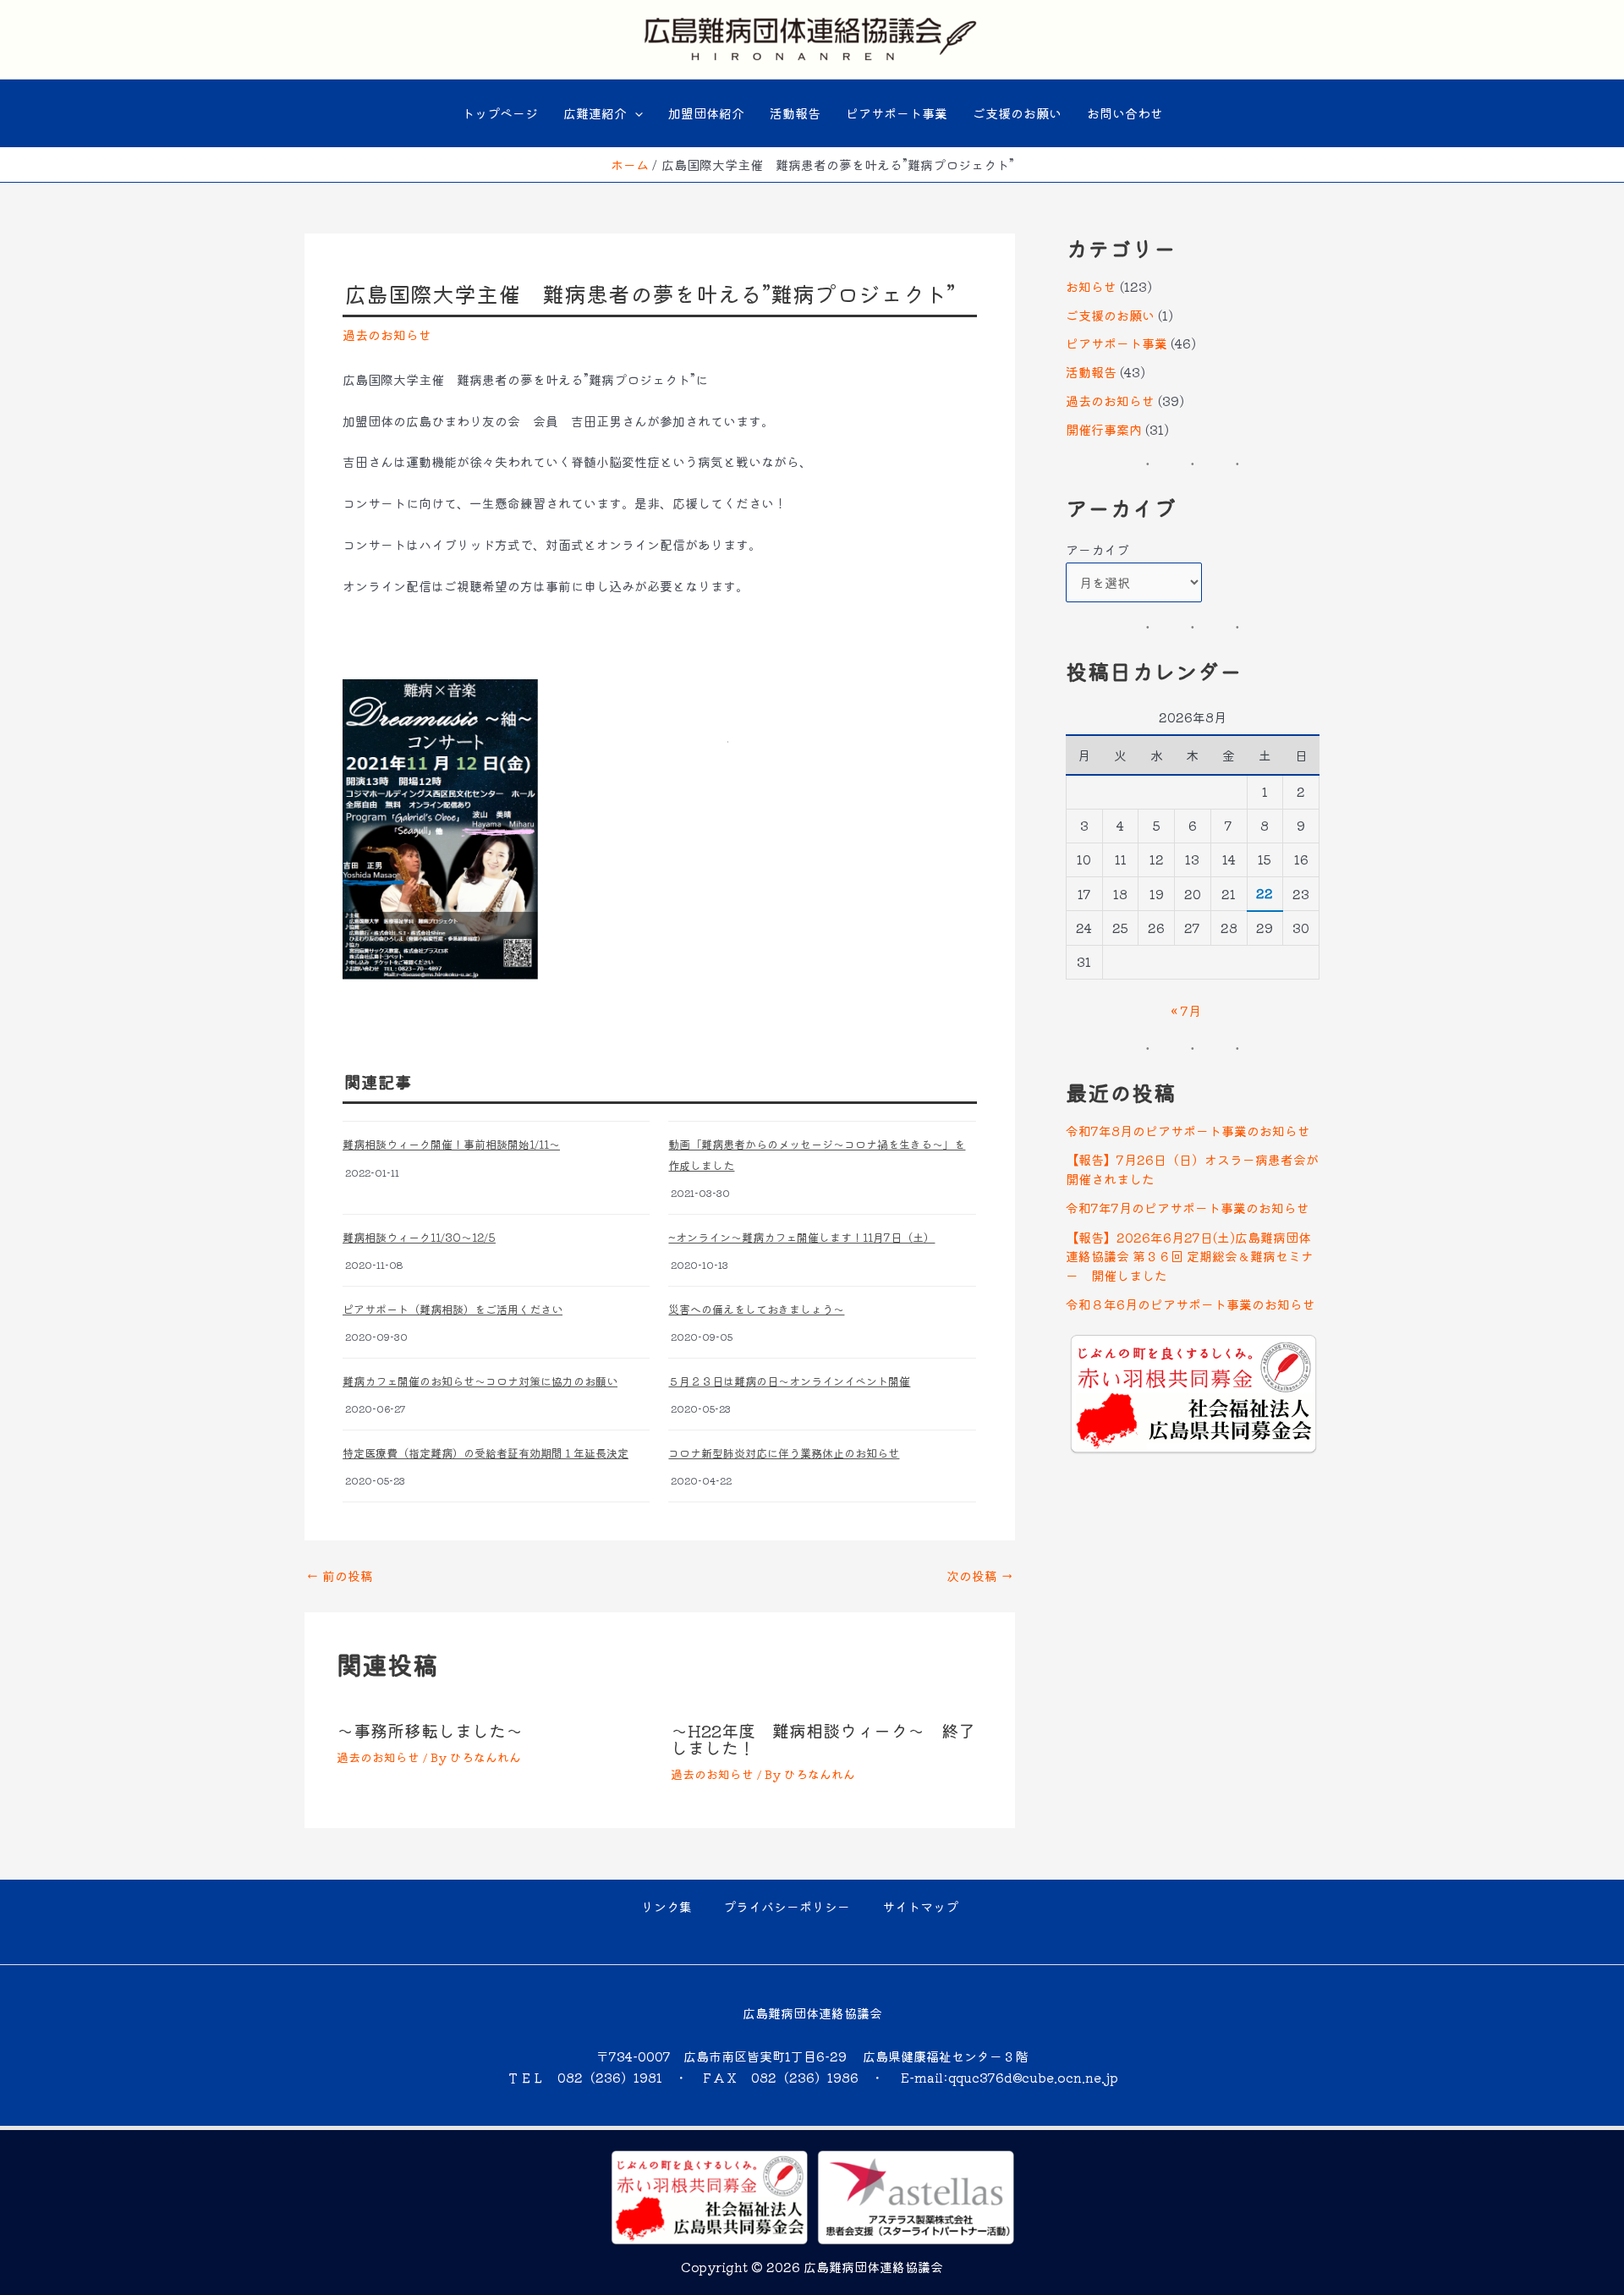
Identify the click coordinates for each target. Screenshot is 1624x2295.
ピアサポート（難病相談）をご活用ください (453, 1309)
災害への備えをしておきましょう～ (756, 1309)
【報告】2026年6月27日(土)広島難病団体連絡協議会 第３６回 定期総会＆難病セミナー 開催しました (1190, 1256)
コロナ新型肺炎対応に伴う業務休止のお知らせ (784, 1453)
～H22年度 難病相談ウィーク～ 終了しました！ (823, 1739)
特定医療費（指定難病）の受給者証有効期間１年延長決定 (486, 1453)
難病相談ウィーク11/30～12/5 (419, 1237)
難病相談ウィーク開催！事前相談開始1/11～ (451, 1144)
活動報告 (795, 113)
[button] (635, 113)
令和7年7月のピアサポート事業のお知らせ (1188, 1208)
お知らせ (1091, 286)
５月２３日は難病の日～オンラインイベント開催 (789, 1381)
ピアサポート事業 (897, 113)
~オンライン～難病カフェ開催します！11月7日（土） (801, 1237)
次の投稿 (980, 1576)
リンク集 (667, 1906)
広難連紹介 (595, 113)
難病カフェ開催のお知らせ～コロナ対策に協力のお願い (480, 1381)
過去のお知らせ (387, 335)
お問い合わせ (1125, 113)
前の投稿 (340, 1576)
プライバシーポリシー (787, 1906)
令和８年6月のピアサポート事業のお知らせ (1191, 1304)
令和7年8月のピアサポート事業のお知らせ (1188, 1131)
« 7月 (1186, 1010)
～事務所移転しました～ (430, 1730)
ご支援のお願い (1017, 113)
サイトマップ (920, 1906)
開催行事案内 (1104, 429)
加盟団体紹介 (706, 113)
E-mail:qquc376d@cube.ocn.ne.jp (1010, 2077)
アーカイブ (1097, 549)
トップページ (500, 113)
